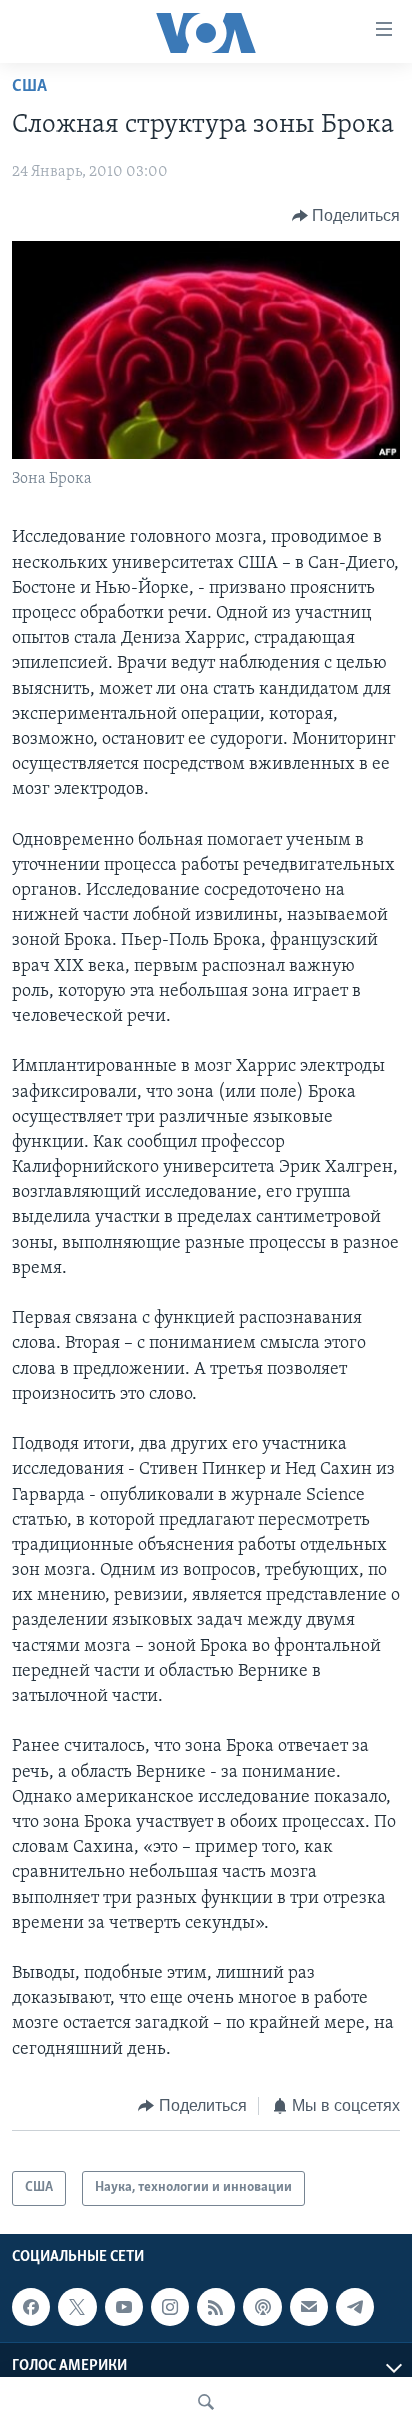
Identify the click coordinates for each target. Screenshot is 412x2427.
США (29, 87)
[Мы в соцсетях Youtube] (124, 2307)
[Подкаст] (262, 2307)
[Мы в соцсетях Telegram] (355, 2307)
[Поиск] (206, 2402)
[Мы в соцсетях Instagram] (170, 2307)
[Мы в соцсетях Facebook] (31, 2307)
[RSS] (216, 2307)
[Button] (346, 216)
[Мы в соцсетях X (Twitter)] (77, 2307)
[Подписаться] (309, 2307)
